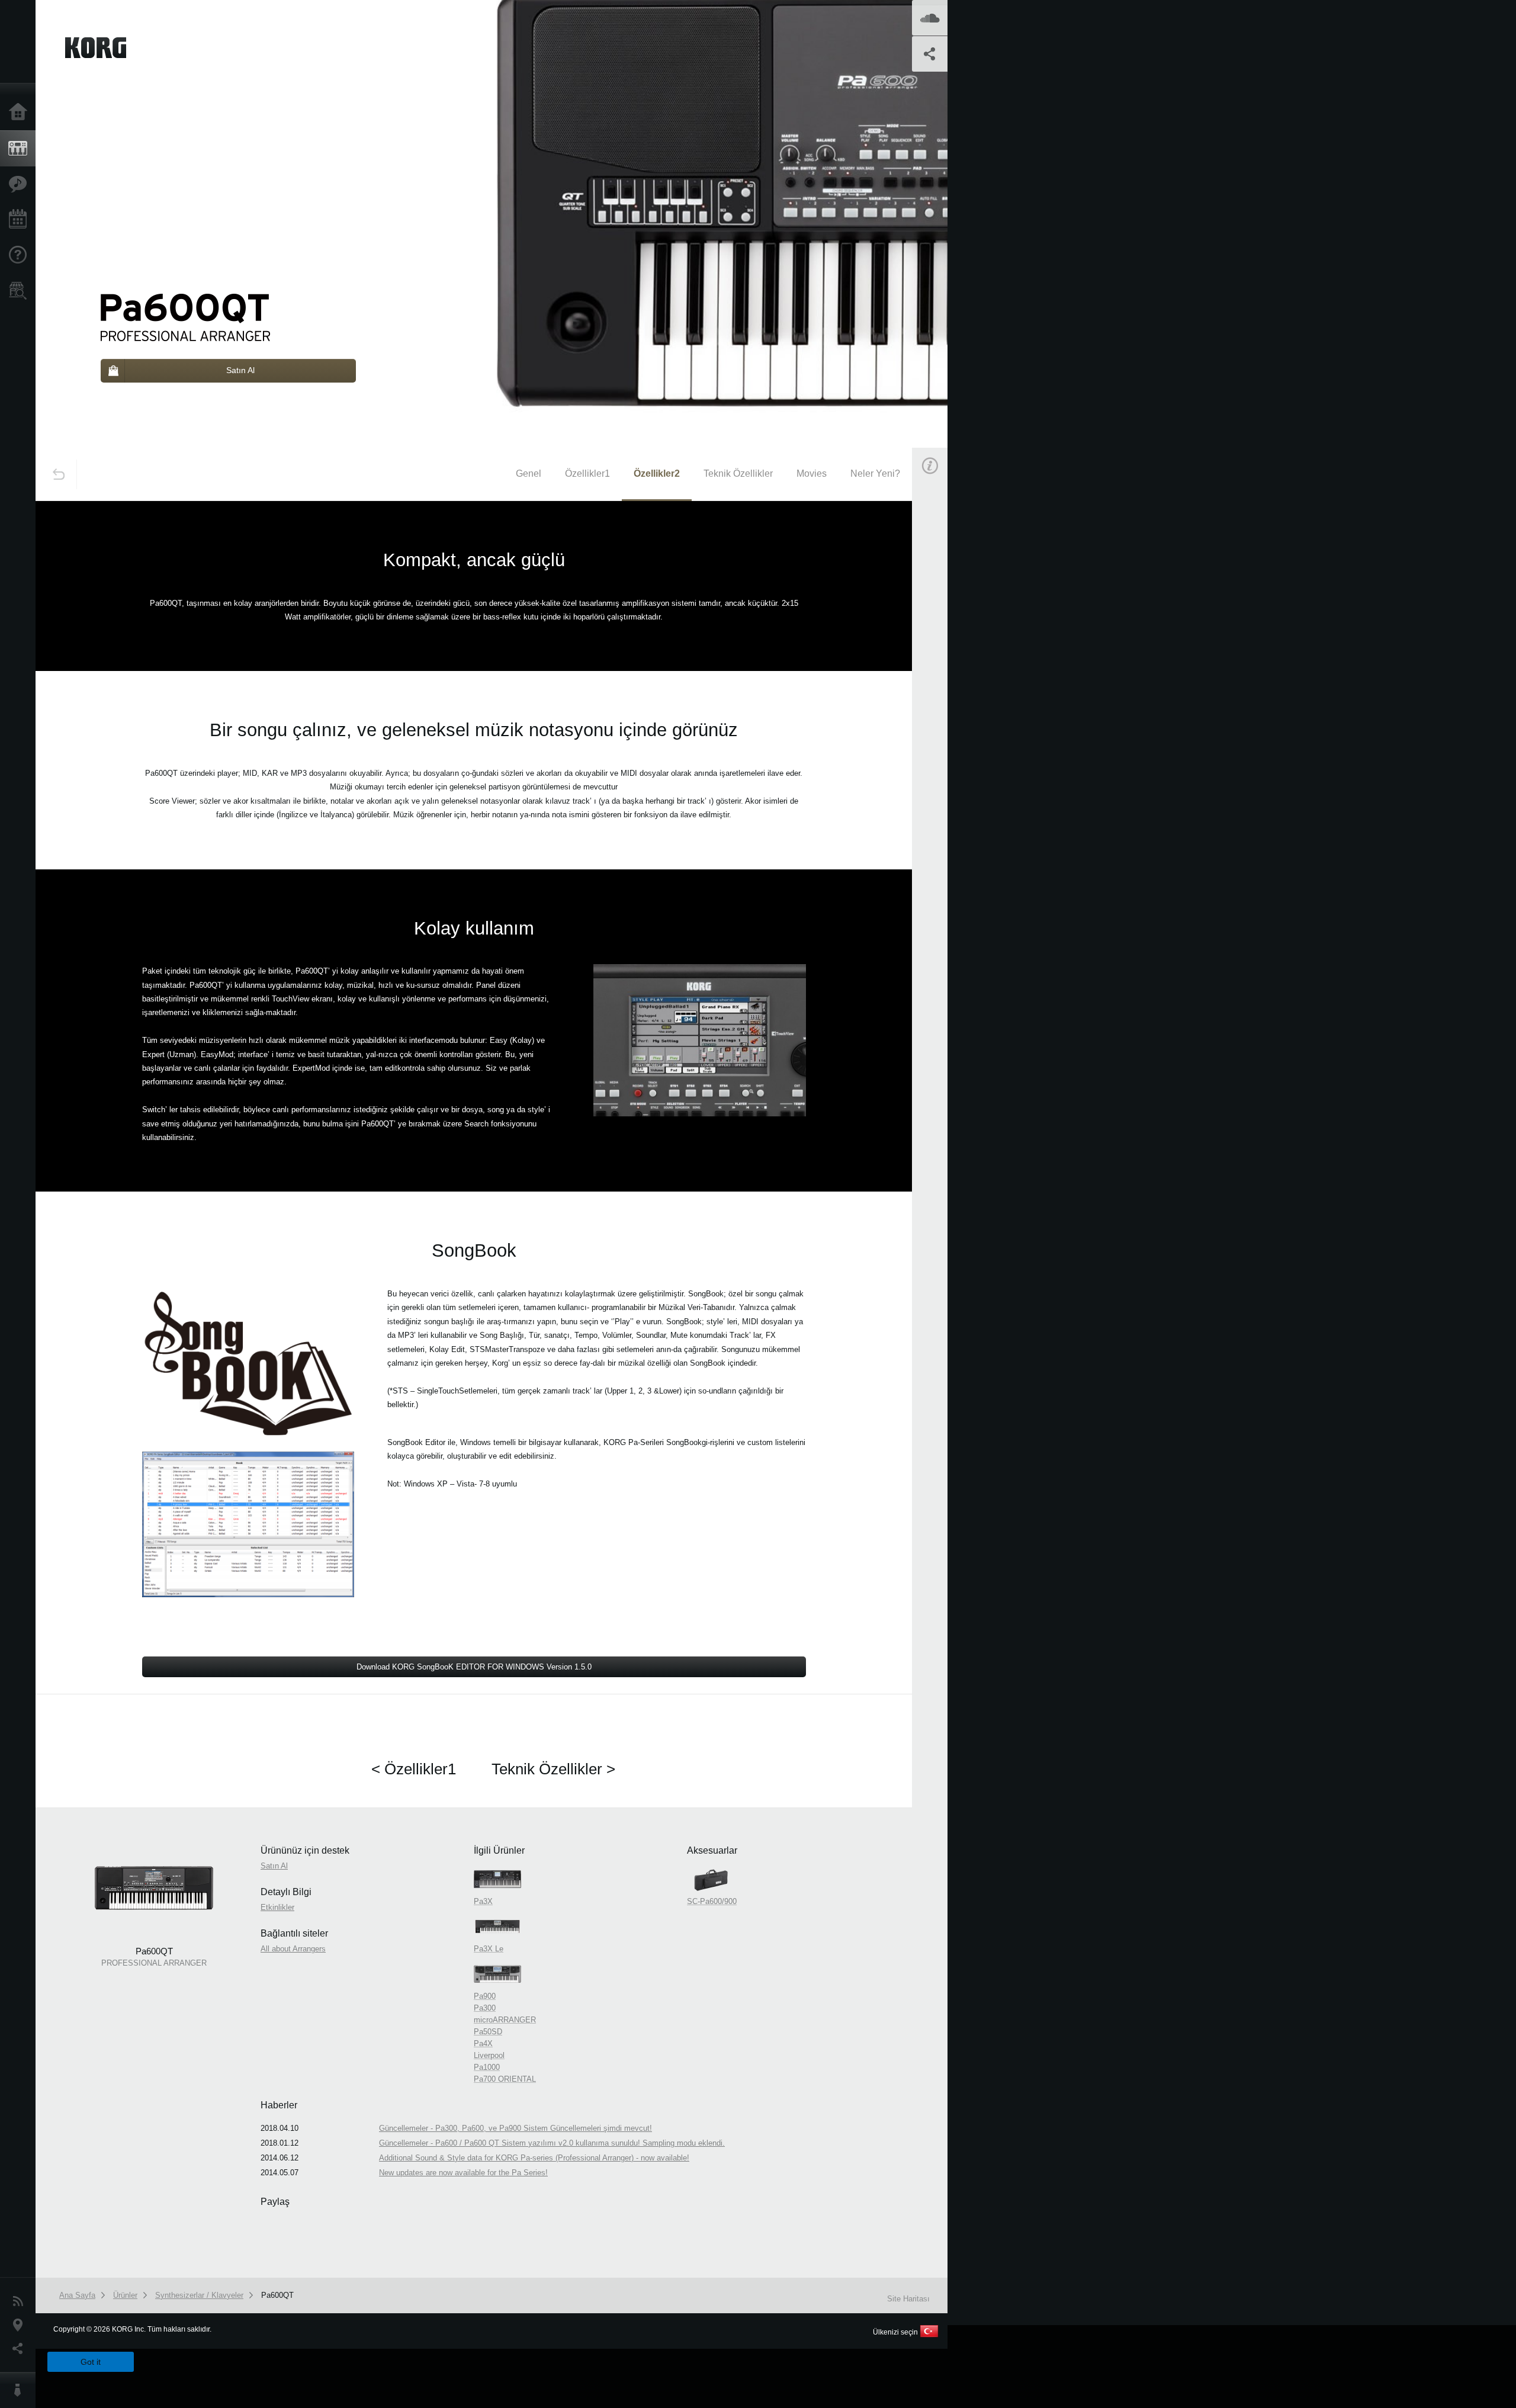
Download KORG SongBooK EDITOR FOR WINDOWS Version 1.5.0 (474, 1667)
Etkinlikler (21, 220)
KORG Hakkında (21, 2390)
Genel (529, 473)
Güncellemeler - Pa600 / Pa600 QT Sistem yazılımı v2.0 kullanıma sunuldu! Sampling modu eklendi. (552, 2143)
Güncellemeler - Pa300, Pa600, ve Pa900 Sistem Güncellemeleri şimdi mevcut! (515, 2128)
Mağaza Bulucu (21, 291)
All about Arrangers (293, 1949)
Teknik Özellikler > (553, 1769)
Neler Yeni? (875, 473)
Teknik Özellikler (738, 473)
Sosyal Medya (21, 2349)
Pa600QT (277, 2295)
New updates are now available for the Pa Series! (463, 2173)
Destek (21, 255)
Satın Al (943, 630)
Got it (91, 2362)
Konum (21, 2325)
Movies (812, 473)
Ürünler (21, 149)
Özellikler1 (587, 473)
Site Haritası (908, 2299)
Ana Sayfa (21, 113)
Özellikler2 (657, 473)
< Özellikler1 (414, 1769)
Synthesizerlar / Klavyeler (199, 2295)
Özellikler (21, 184)
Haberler (21, 2301)
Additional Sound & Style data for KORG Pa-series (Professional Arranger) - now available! (534, 2158)
